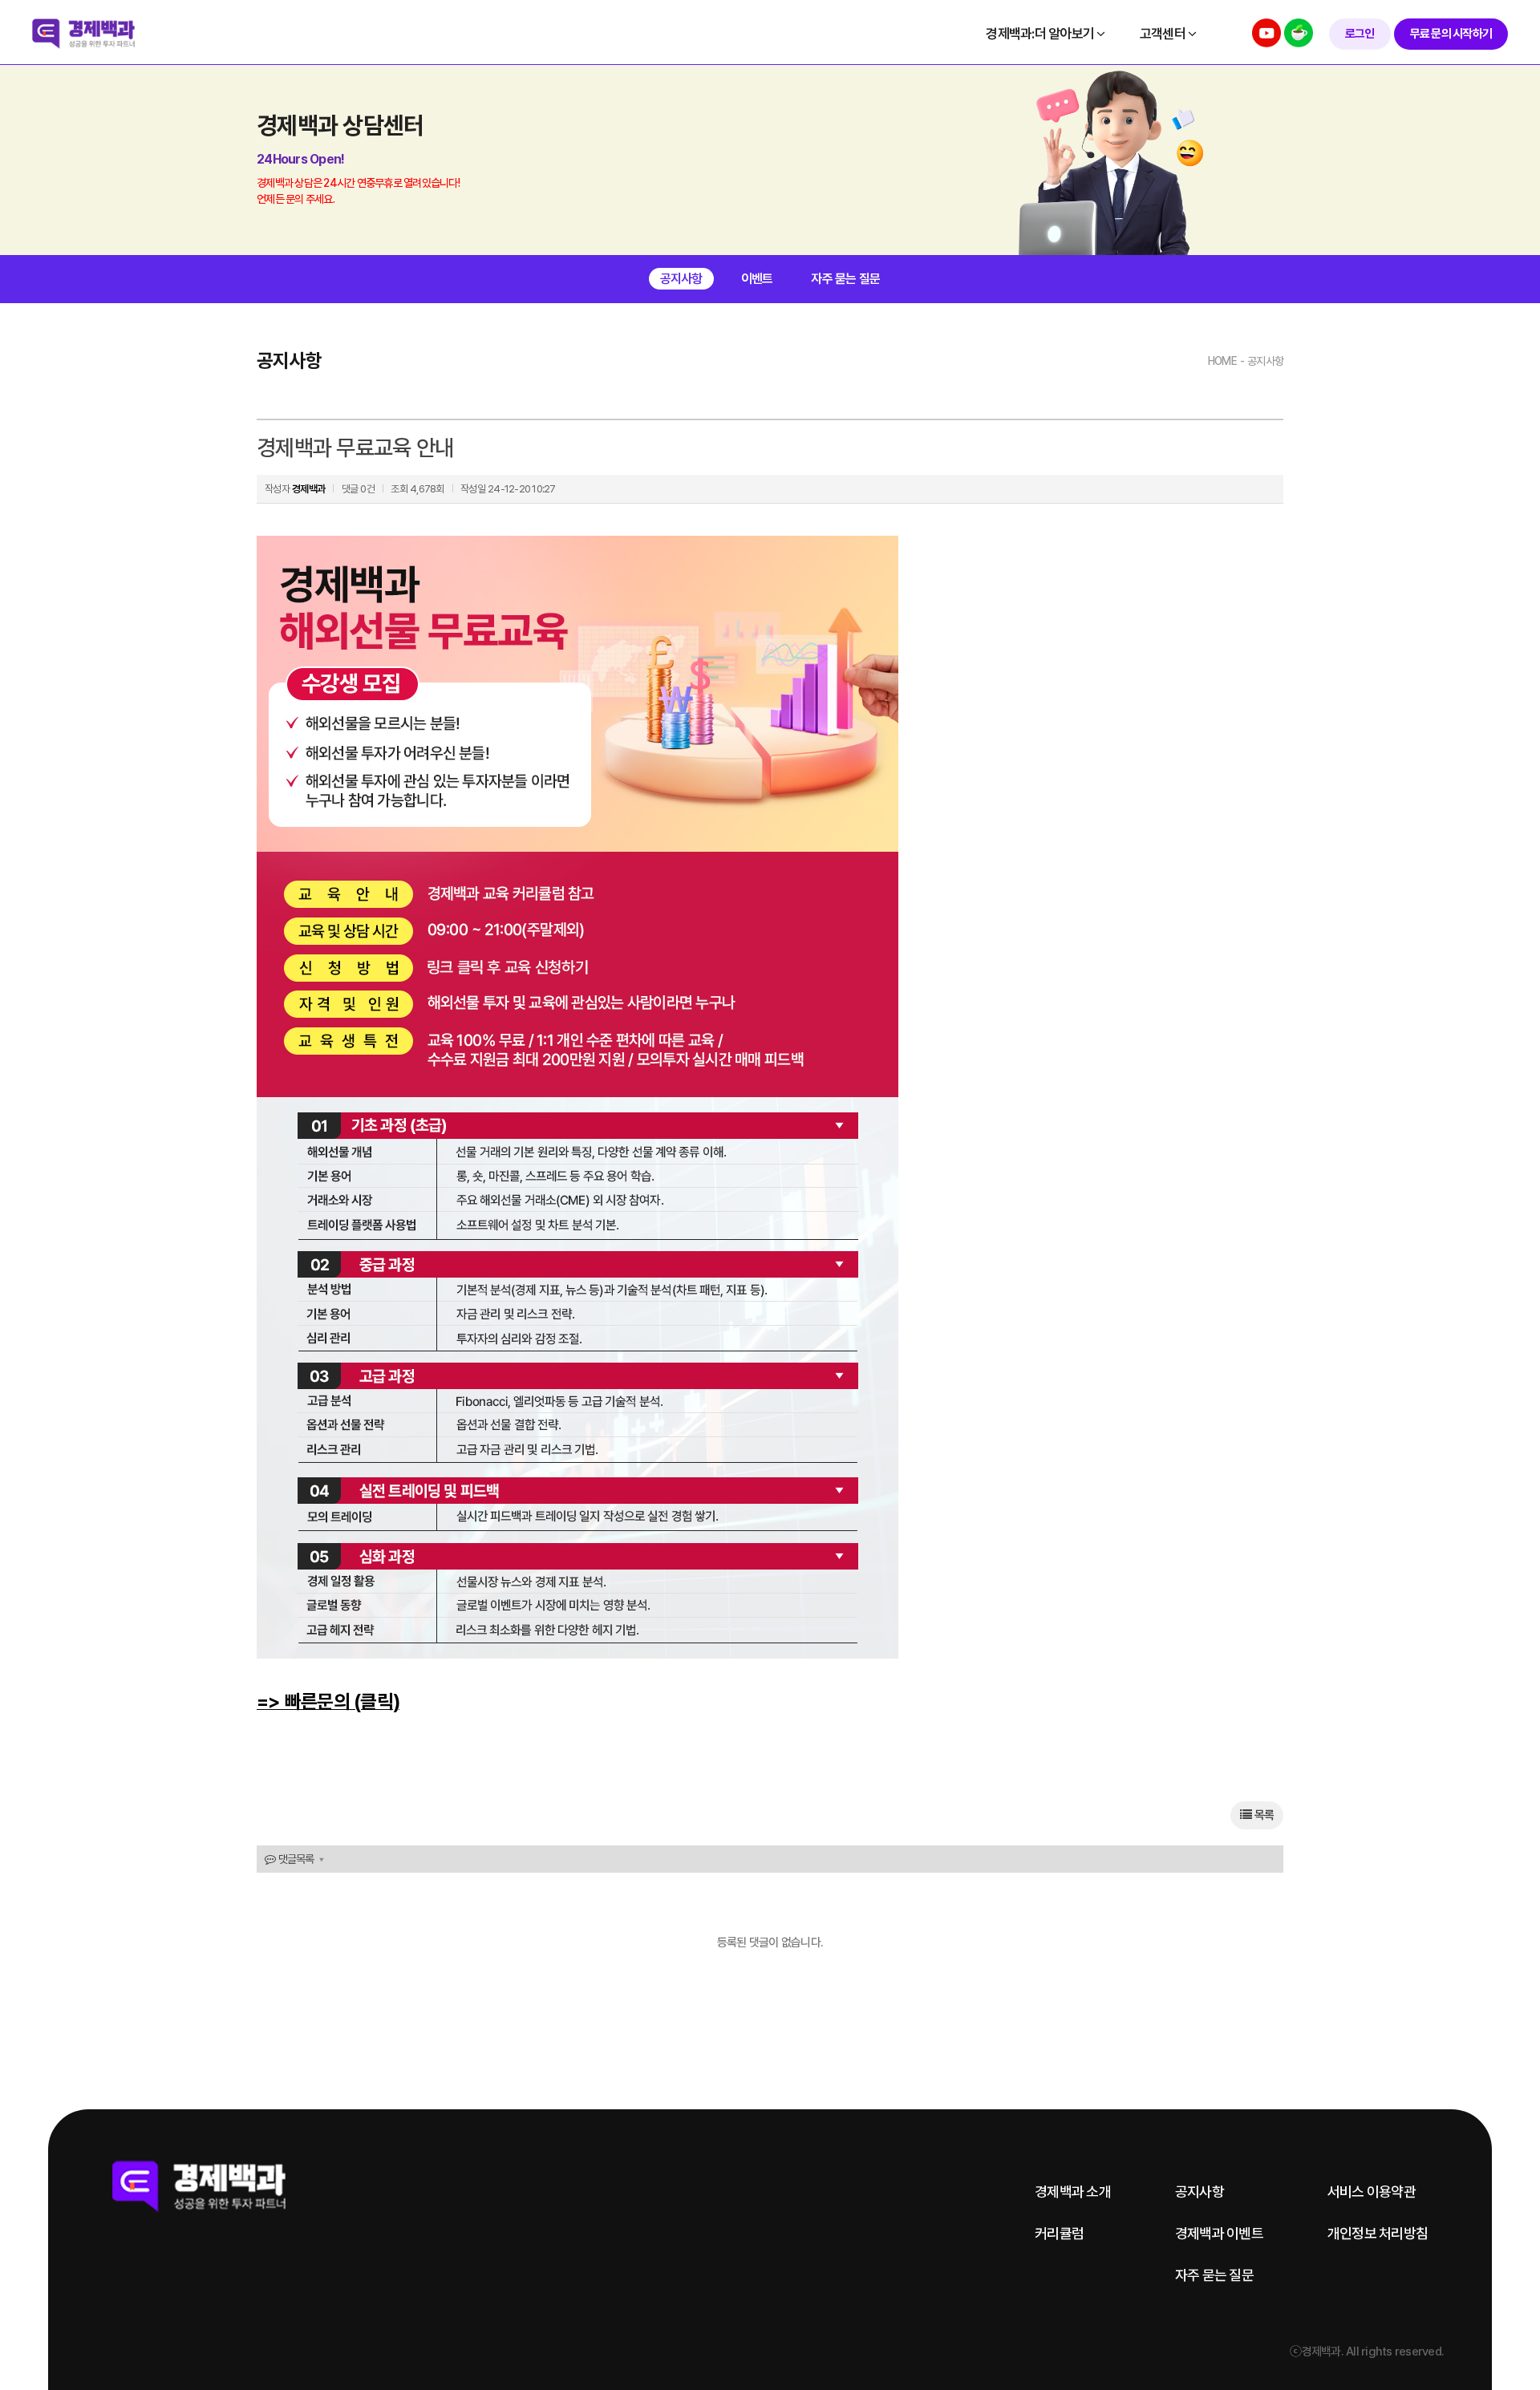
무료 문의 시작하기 (1451, 34)
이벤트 (757, 279)
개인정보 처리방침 (1378, 2234)
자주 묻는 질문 (845, 279)
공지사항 (681, 279)
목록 (1262, 1815)
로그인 (1360, 34)
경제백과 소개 (1073, 2192)
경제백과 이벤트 (1219, 2234)
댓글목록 (294, 1859)
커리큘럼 (1059, 2234)
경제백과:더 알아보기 (1041, 34)
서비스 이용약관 (1372, 2192)
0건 (367, 489)
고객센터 (1164, 34)
